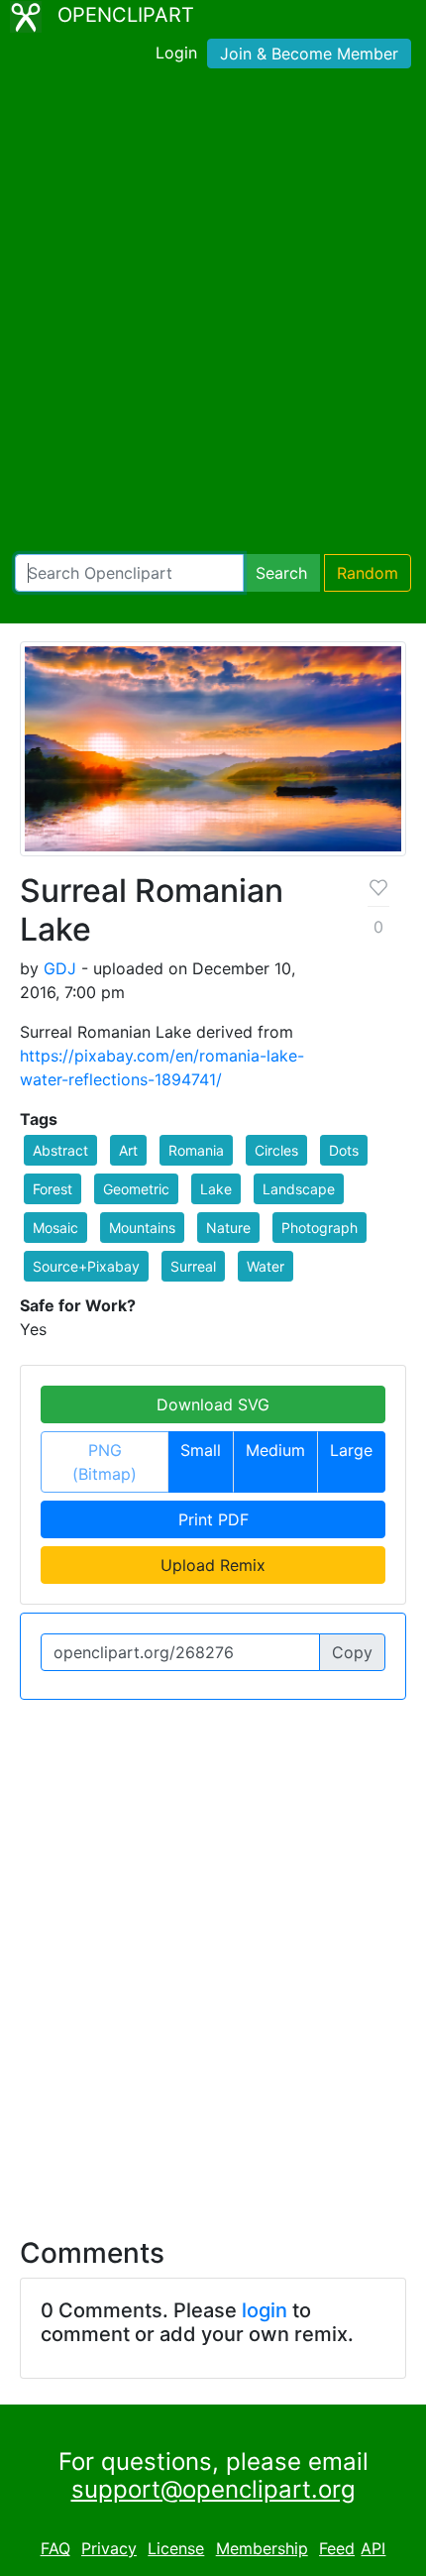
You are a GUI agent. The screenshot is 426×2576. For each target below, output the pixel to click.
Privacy (109, 2548)
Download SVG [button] (213, 1404)
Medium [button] (275, 1450)
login (265, 2310)
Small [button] (201, 1450)
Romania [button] (196, 1150)
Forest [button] (53, 1189)
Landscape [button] (299, 1189)
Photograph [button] (319, 1228)
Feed (337, 2548)
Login (176, 53)
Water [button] (266, 1266)
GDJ (60, 968)
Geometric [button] (136, 1189)
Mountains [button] (142, 1228)
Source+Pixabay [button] (86, 1266)
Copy (352, 1652)
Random (368, 573)
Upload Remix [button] (213, 1565)
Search (281, 573)
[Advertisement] (213, 315)
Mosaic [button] (55, 1228)
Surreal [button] (193, 1266)
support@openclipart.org (213, 2489)
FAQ (55, 2548)
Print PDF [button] (213, 1519)
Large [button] (351, 1450)
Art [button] (128, 1150)
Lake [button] (216, 1189)
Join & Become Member (309, 54)
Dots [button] (344, 1150)
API (373, 2548)
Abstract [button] (60, 1150)
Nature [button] (228, 1228)
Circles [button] (276, 1150)
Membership (262, 2548)
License (176, 2548)
